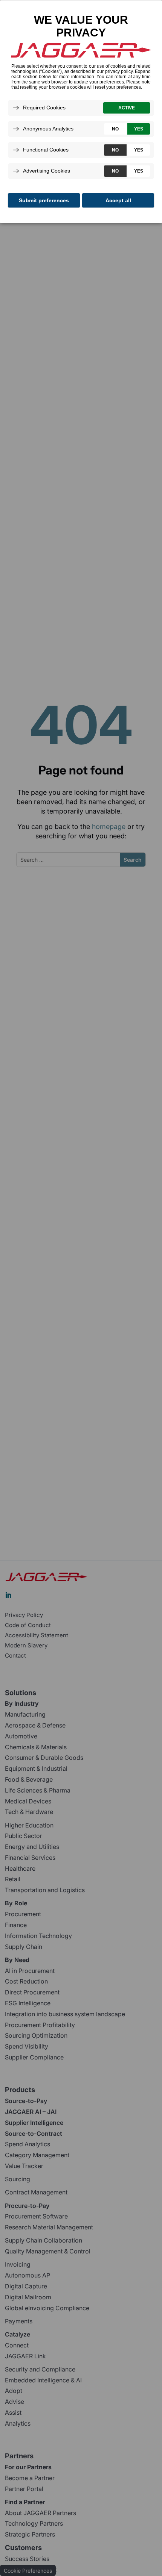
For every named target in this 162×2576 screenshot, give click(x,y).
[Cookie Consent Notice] (81, 112)
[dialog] (81, 111)
